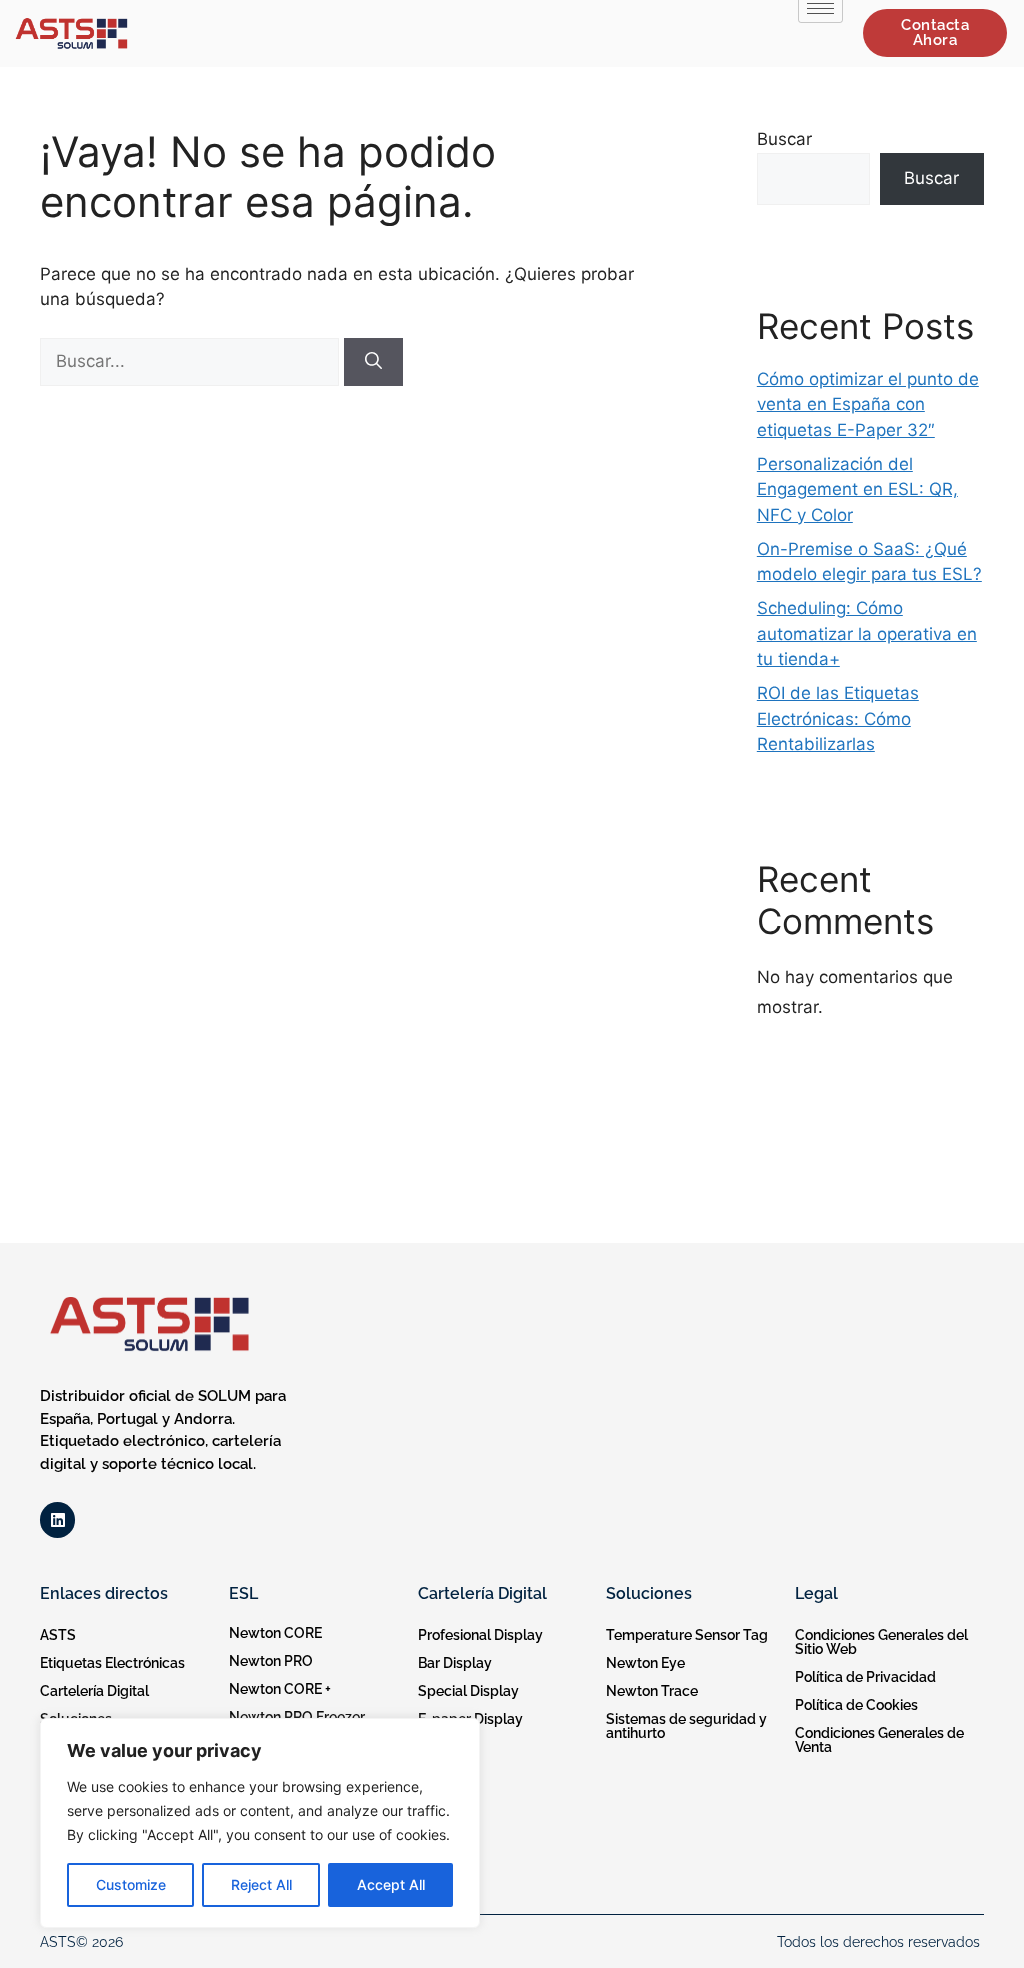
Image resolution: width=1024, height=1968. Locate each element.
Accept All (391, 1884)
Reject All (261, 1884)
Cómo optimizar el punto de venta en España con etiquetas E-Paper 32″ (868, 404)
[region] (260, 1823)
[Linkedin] (57, 1519)
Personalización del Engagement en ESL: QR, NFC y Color (857, 489)
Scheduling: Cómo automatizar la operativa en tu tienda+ (867, 633)
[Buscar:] (192, 361)
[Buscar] (373, 362)
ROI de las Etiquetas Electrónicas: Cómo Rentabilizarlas (838, 718)
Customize (131, 1884)
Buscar (784, 139)
